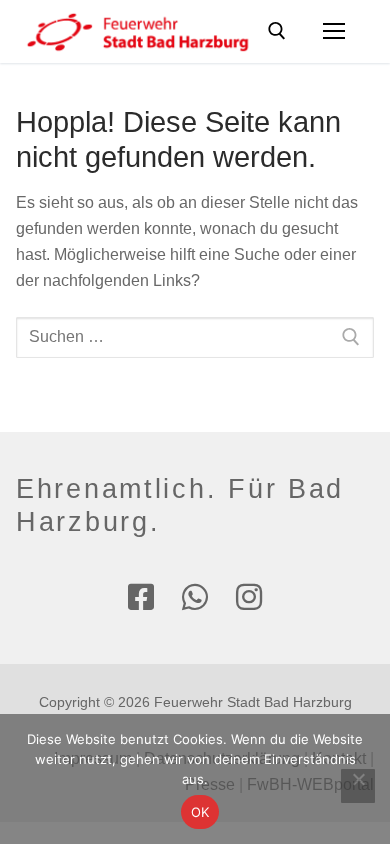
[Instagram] (249, 597)
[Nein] (358, 786)
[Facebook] (141, 597)
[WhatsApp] (195, 597)
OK (200, 812)
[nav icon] (334, 32)
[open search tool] (277, 31)
